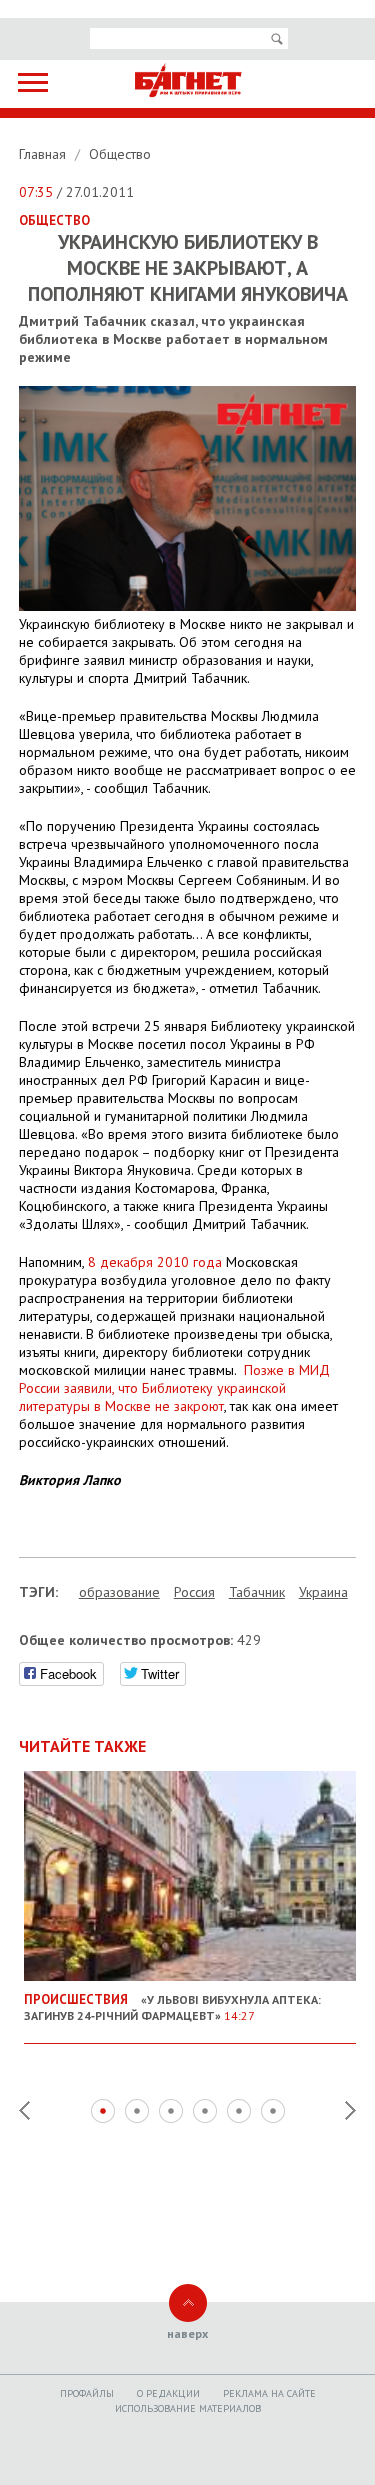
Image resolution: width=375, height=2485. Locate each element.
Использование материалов (188, 2408)
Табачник (257, 1592)
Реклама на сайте (269, 2393)
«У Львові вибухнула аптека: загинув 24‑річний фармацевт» (172, 2007)
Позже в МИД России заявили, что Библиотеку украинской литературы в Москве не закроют (174, 1388)
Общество (120, 154)
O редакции (168, 2393)
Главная (44, 154)
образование (119, 1592)
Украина (323, 1592)
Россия (194, 1592)
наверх (187, 2333)
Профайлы (87, 2393)
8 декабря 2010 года (155, 1262)
